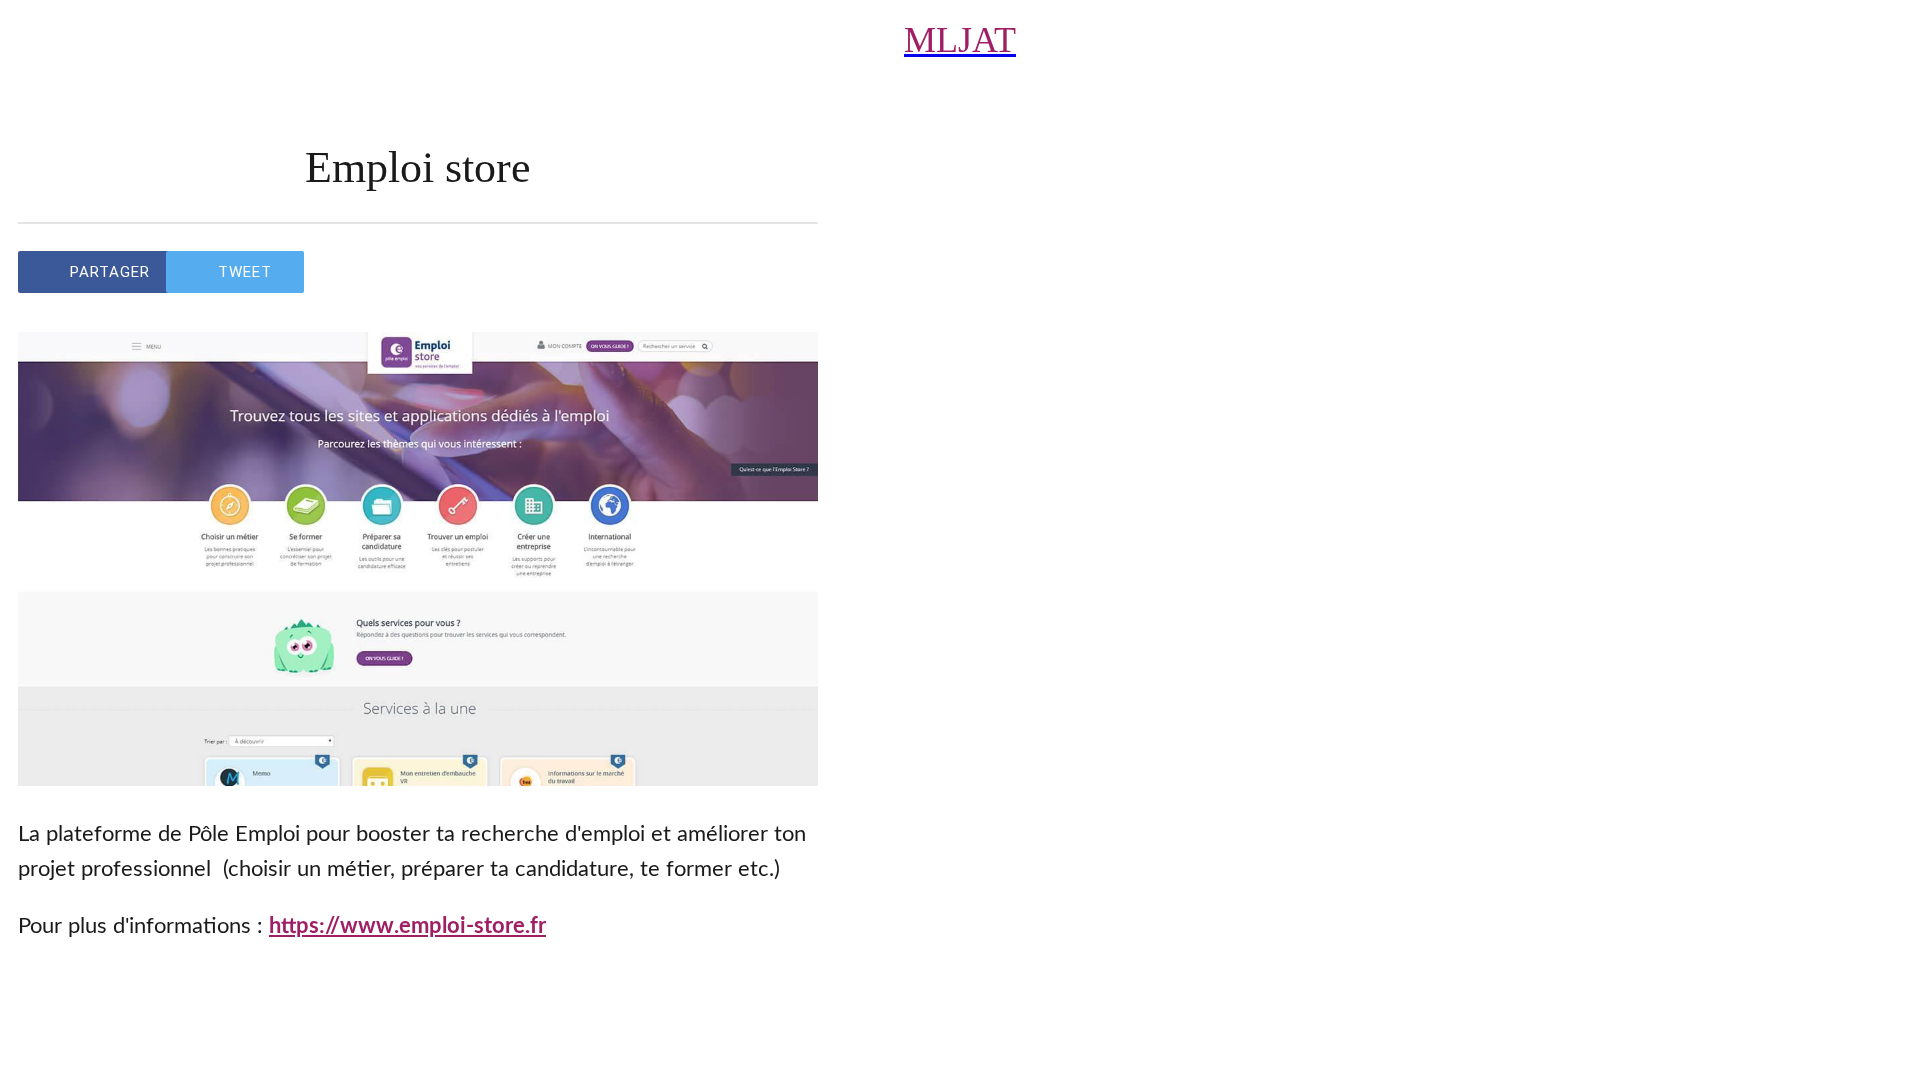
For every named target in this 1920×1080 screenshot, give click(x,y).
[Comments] (794, 272)
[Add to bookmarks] (746, 272)
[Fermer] (48, 40)
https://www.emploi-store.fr (407, 926)
